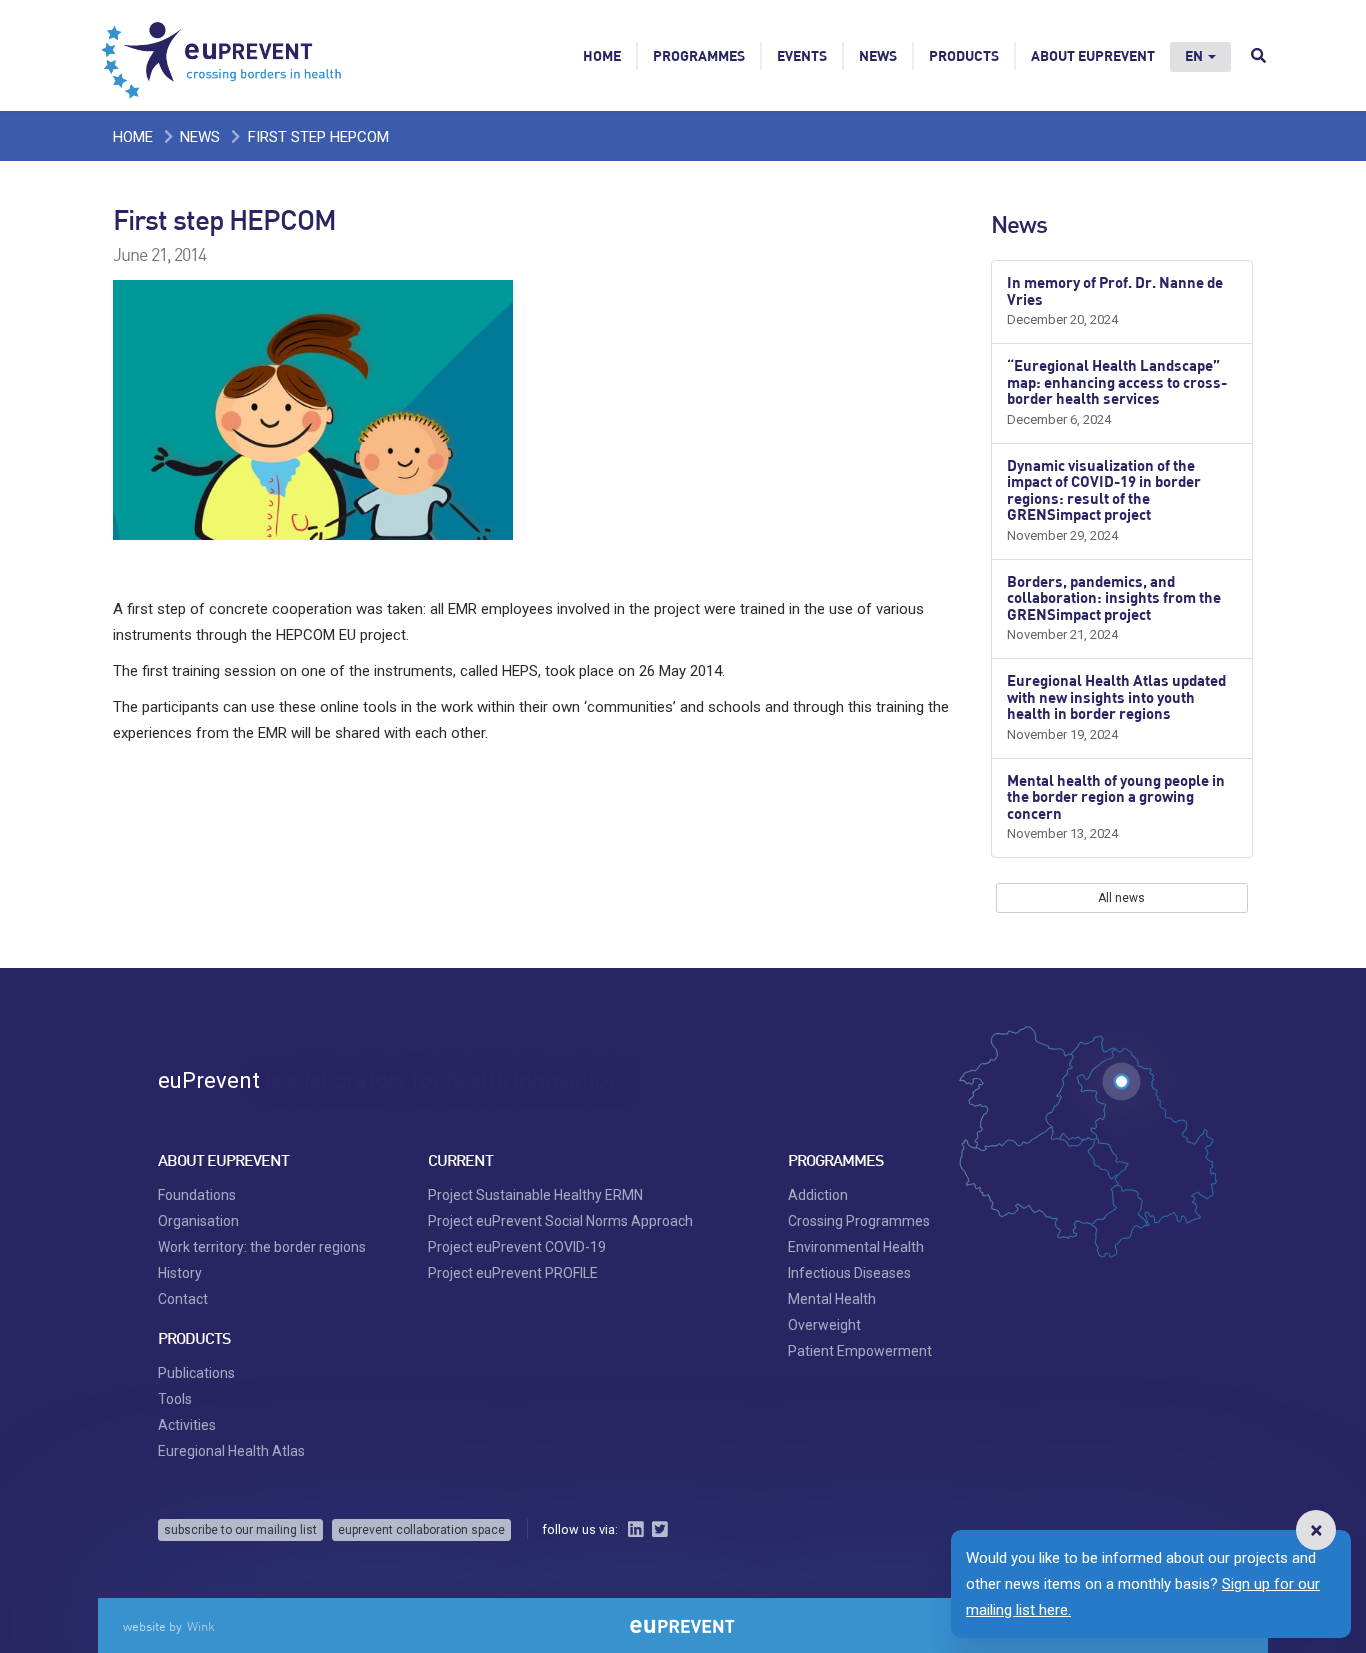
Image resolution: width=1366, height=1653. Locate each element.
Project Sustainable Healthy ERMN (535, 1195)
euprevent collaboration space (421, 1530)
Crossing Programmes (859, 1221)
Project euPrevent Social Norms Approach (560, 1221)
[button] (1316, 1530)
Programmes (699, 55)
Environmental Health (856, 1247)
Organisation (198, 1221)
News (878, 55)
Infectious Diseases (849, 1273)
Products (964, 55)
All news (1121, 898)
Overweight (824, 1325)
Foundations (197, 1195)
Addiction (818, 1195)
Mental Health (832, 1299)
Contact (183, 1299)
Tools (175, 1399)
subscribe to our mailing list (240, 1530)
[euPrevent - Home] (223, 55)
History (180, 1273)
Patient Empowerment (860, 1351)
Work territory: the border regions (262, 1247)
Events (802, 55)
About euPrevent (1093, 55)
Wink (201, 1626)
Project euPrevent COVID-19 (517, 1247)
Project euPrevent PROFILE (513, 1273)
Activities (187, 1425)
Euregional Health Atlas (231, 1451)
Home (602, 55)
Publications (196, 1373)
